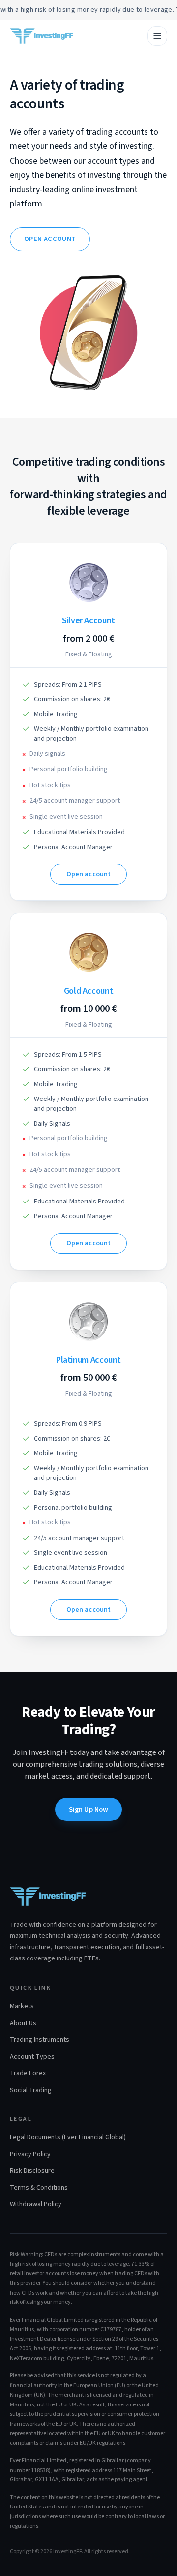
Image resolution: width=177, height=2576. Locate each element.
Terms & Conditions (39, 2188)
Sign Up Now (89, 1809)
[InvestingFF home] (42, 36)
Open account (50, 239)
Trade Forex (28, 2073)
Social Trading (31, 2090)
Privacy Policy (30, 2154)
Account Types (32, 2057)
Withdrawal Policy (36, 2204)
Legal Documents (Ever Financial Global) (68, 2137)
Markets (22, 2006)
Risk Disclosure (32, 2171)
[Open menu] (157, 36)
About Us (23, 2023)
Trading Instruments (40, 2040)
